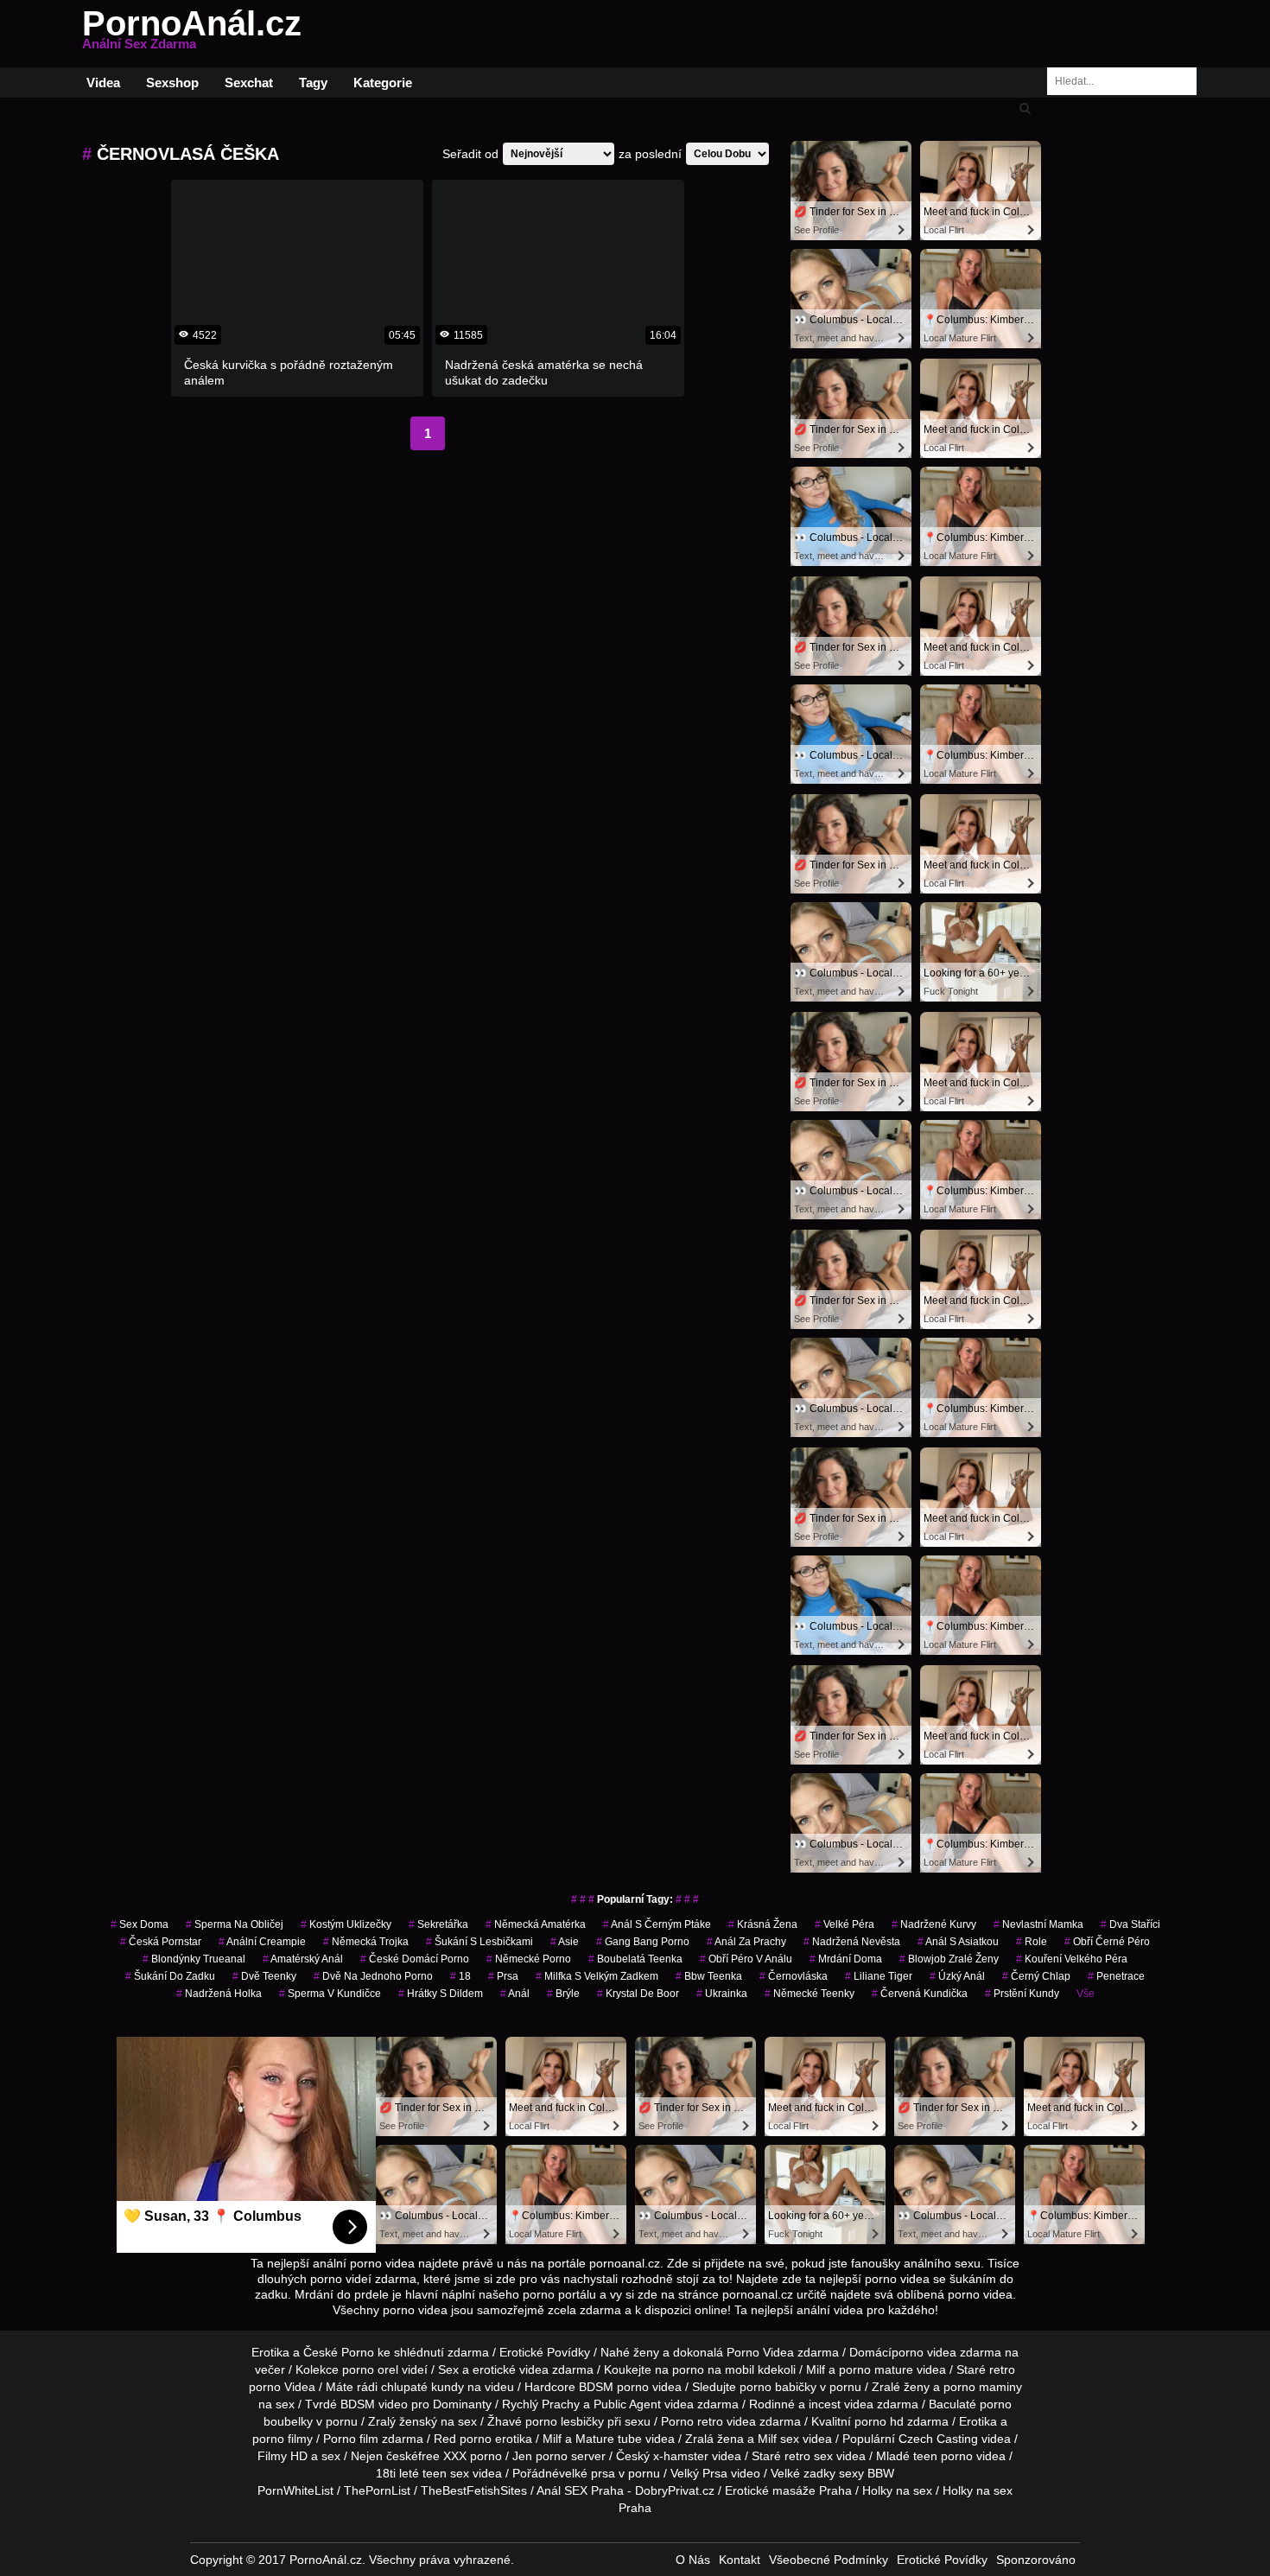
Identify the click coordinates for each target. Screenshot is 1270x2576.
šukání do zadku (170, 1976)
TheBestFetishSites (474, 2490)
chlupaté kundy (422, 2387)
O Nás (693, 2560)
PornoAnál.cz (192, 34)
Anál (515, 1994)
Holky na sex (897, 2490)
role (1032, 1942)
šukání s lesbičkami (479, 1942)
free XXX (442, 2456)
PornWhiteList (295, 2490)
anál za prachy (746, 1942)
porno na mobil (713, 2369)
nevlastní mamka (1038, 1924)
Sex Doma (140, 1924)
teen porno (943, 2456)
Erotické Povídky (545, 2352)
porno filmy (283, 2439)
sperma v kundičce (330, 1994)
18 (460, 1976)
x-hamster (681, 2456)
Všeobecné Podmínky (829, 2560)
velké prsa (587, 2473)
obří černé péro (1107, 1942)
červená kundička (920, 1994)
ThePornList (377, 2490)
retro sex (809, 2456)
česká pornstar (161, 1942)
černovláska (794, 1976)
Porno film (351, 2439)
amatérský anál (303, 1959)
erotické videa (511, 2369)
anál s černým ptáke (657, 1924)
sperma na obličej (235, 1924)
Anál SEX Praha (580, 2490)
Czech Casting (938, 2439)
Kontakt (740, 2560)
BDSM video (374, 2404)
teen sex (446, 2473)
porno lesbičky (565, 2421)
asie (565, 1942)
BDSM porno (614, 2387)
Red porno (463, 2439)
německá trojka (366, 1942)
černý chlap (1036, 1976)
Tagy (313, 83)
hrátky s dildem (441, 1994)
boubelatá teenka (635, 1959)
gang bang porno (643, 1942)
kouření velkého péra (1072, 1959)
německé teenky (810, 1994)
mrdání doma (846, 1959)
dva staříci (1130, 1924)
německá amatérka (536, 1924)
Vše (1086, 1994)
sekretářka (438, 1924)
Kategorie (383, 83)
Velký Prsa (699, 2473)
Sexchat (249, 83)
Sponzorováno (1036, 2560)
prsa (503, 1976)
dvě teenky (264, 1976)
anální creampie (262, 1942)
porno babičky (778, 2387)
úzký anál (957, 1976)
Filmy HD (283, 2456)
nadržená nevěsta (852, 1942)
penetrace (1116, 1976)
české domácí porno (415, 1959)
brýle (563, 1994)
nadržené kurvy (934, 1924)
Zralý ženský (403, 2421)
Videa (103, 83)
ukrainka (722, 1994)
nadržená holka (219, 1994)
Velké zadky (803, 2473)
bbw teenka (709, 1976)
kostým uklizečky (346, 1924)
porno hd (879, 2421)
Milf (767, 2439)
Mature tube (609, 2439)
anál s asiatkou (958, 1942)
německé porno (529, 1959)
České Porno (339, 2352)
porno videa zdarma (946, 2352)
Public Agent (627, 2404)
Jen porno (540, 2456)
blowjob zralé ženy (949, 1959)
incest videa (841, 2404)
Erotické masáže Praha (788, 2490)
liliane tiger (879, 1976)
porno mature (876, 2369)
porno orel (370, 2369)
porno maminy (983, 2387)
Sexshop (172, 83)
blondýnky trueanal (194, 1959)
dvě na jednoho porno (373, 1976)
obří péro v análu (746, 1959)
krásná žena (763, 1924)
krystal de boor (638, 1994)
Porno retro (692, 2421)
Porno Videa (760, 2352)
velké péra (845, 1924)
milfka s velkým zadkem (597, 1976)
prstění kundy (1022, 1994)
